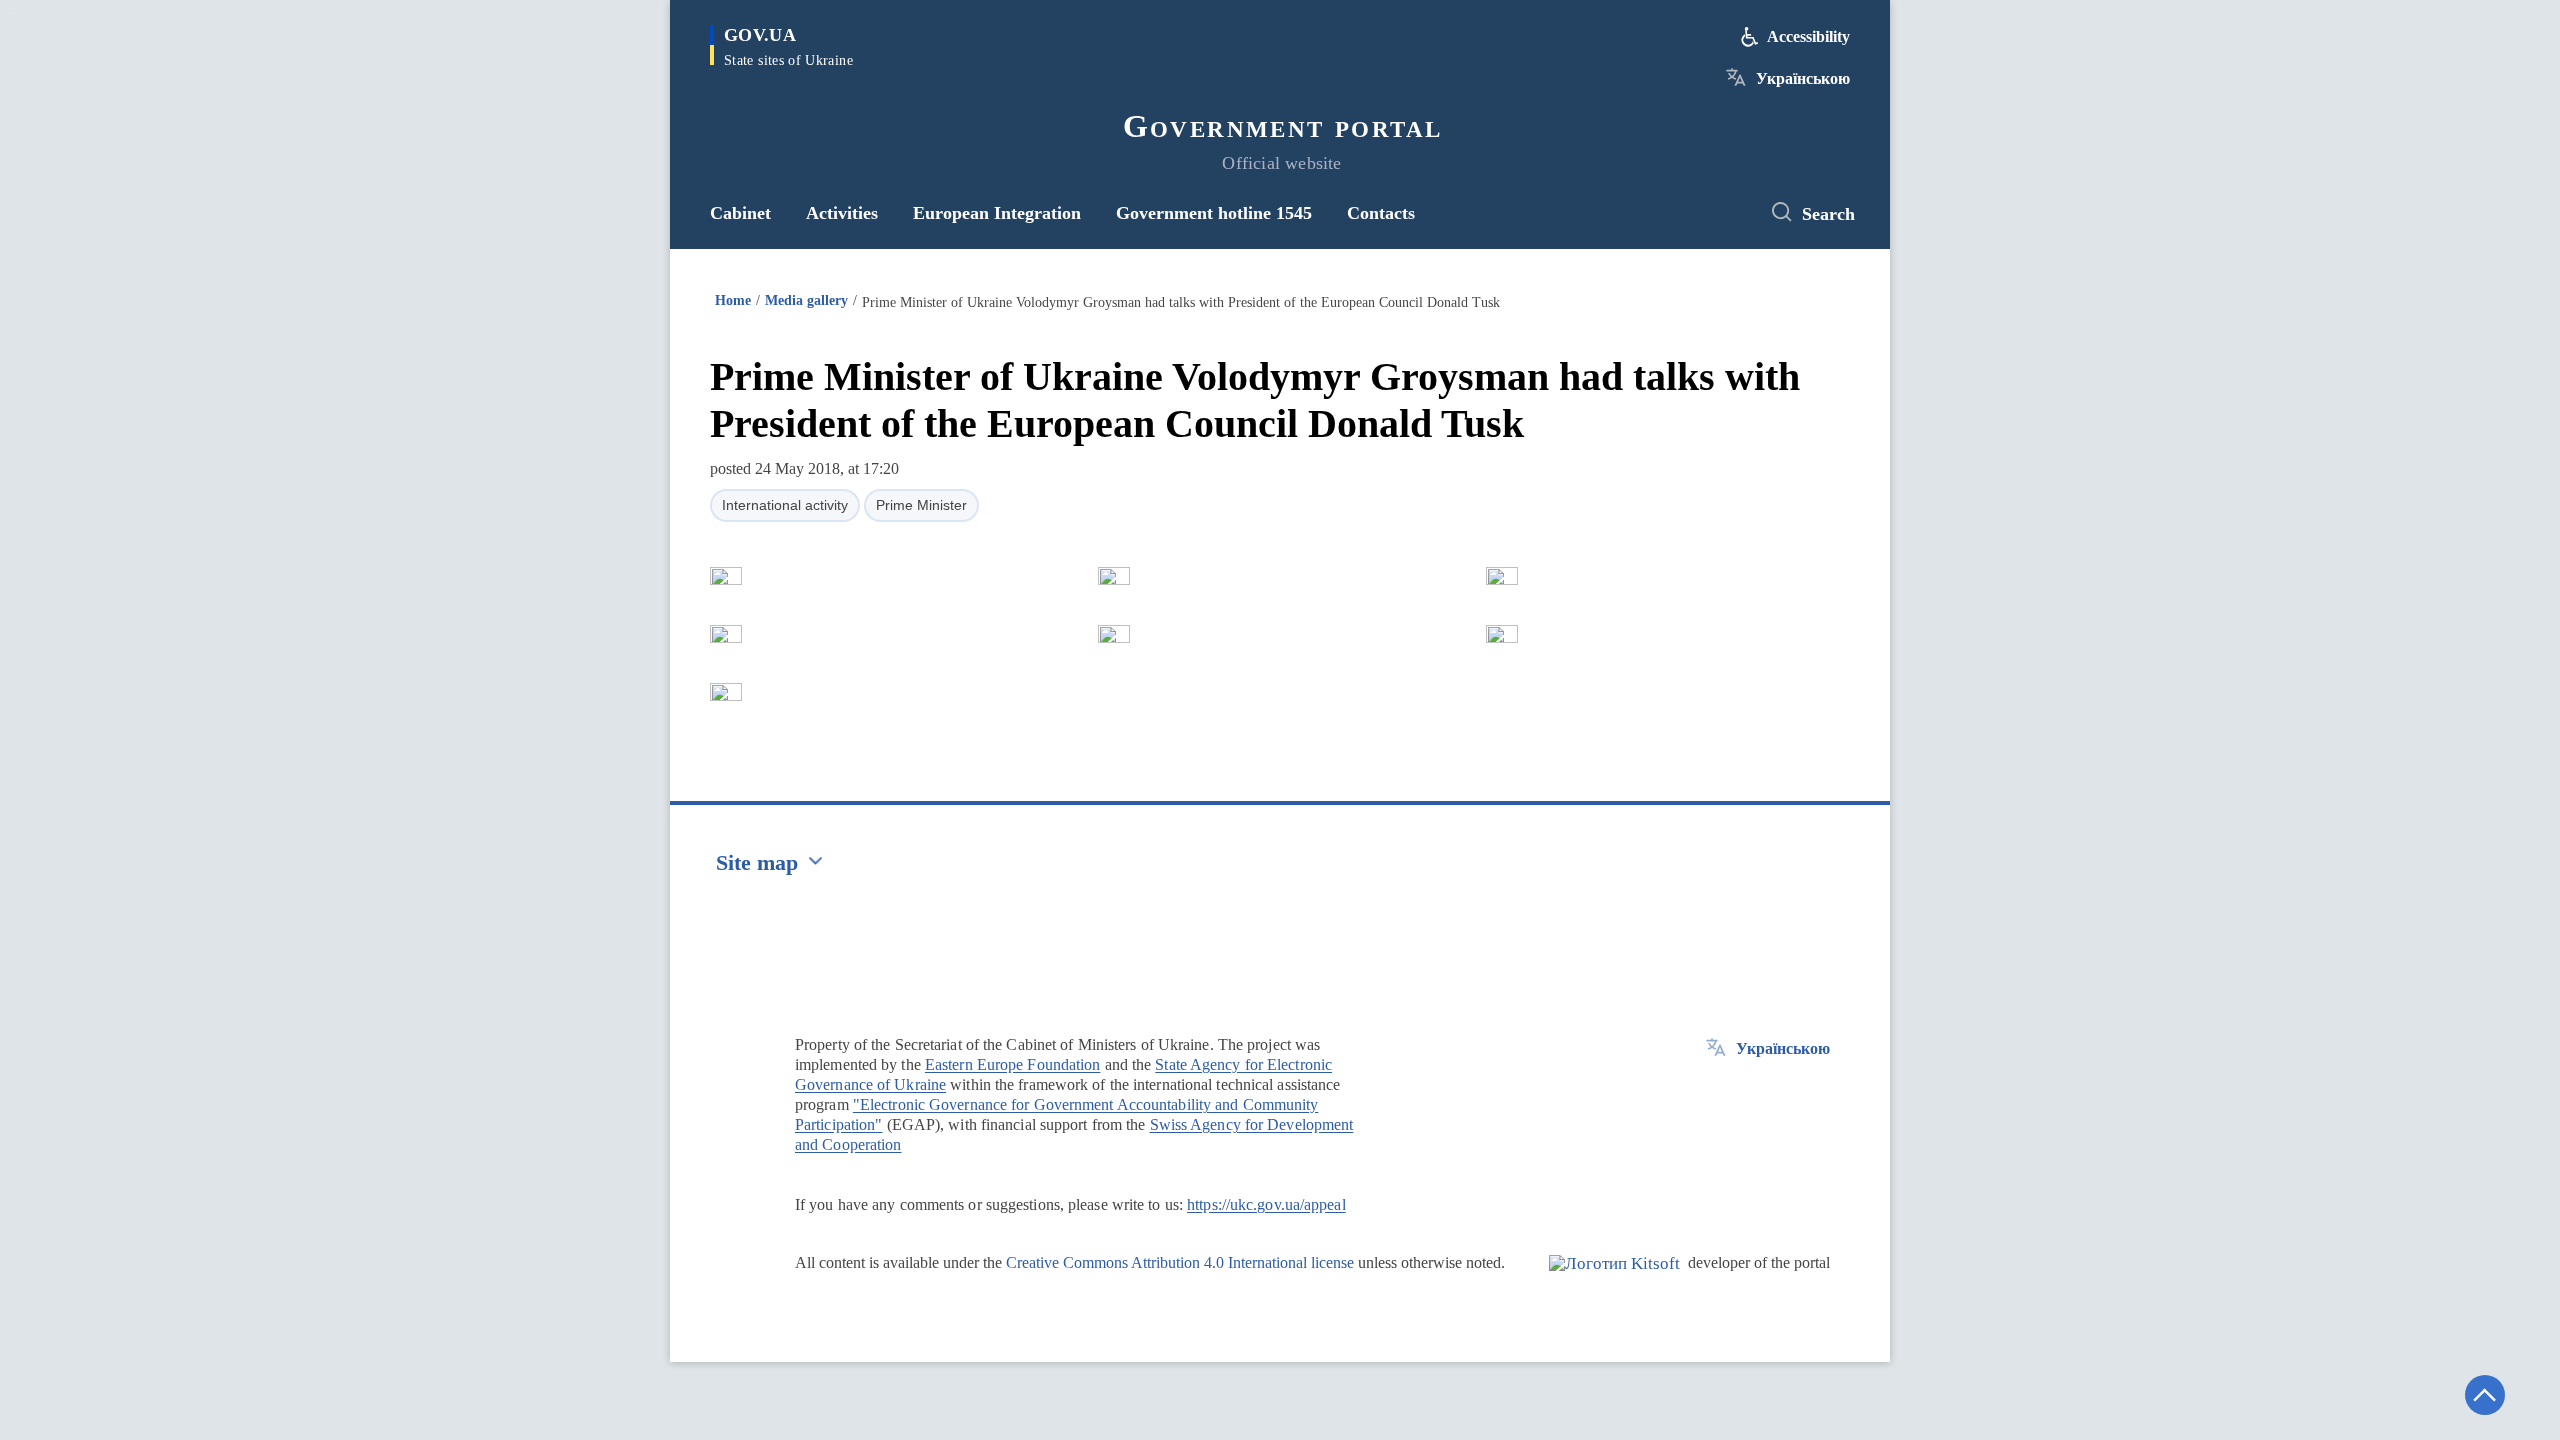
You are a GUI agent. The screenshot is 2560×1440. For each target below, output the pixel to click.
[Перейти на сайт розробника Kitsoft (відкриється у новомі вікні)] (1614, 1280)
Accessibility (1808, 36)
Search (1828, 214)
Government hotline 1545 (1214, 213)
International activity (785, 505)
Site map (757, 862)
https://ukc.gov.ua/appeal (1266, 1204)
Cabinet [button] (740, 213)
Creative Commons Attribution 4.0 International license (1180, 1262)
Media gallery (806, 300)
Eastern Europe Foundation (1013, 1064)
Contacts (1381, 213)
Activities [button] (842, 213)
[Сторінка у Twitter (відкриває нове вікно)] (1725, 213)
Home (733, 300)
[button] (726, 576)
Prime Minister (921, 505)
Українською (1803, 78)
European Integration (997, 213)
